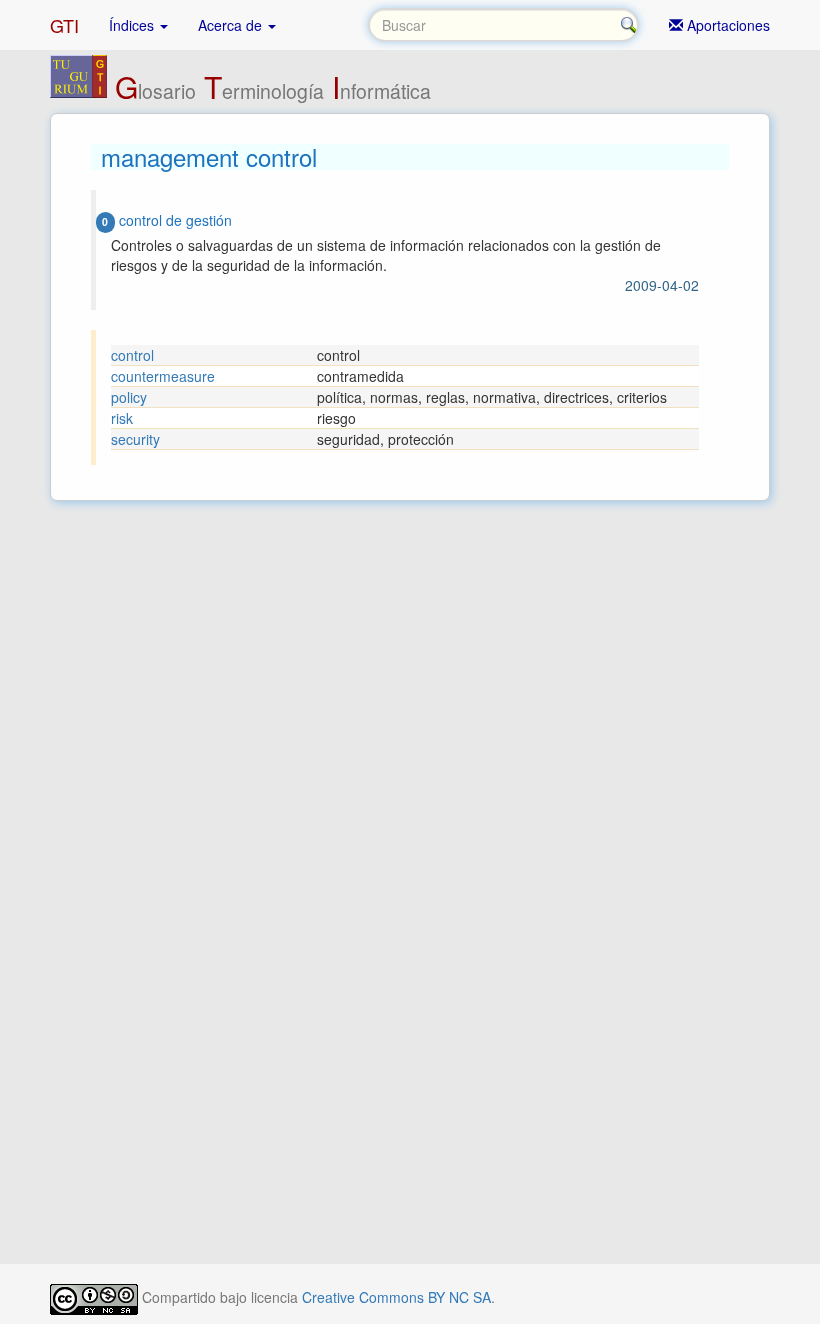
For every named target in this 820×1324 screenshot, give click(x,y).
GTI (64, 25)
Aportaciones (726, 25)
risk (122, 418)
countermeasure (163, 376)
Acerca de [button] (232, 25)
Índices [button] (133, 25)
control (132, 355)
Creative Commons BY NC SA (396, 1297)
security (135, 439)
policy (129, 397)
